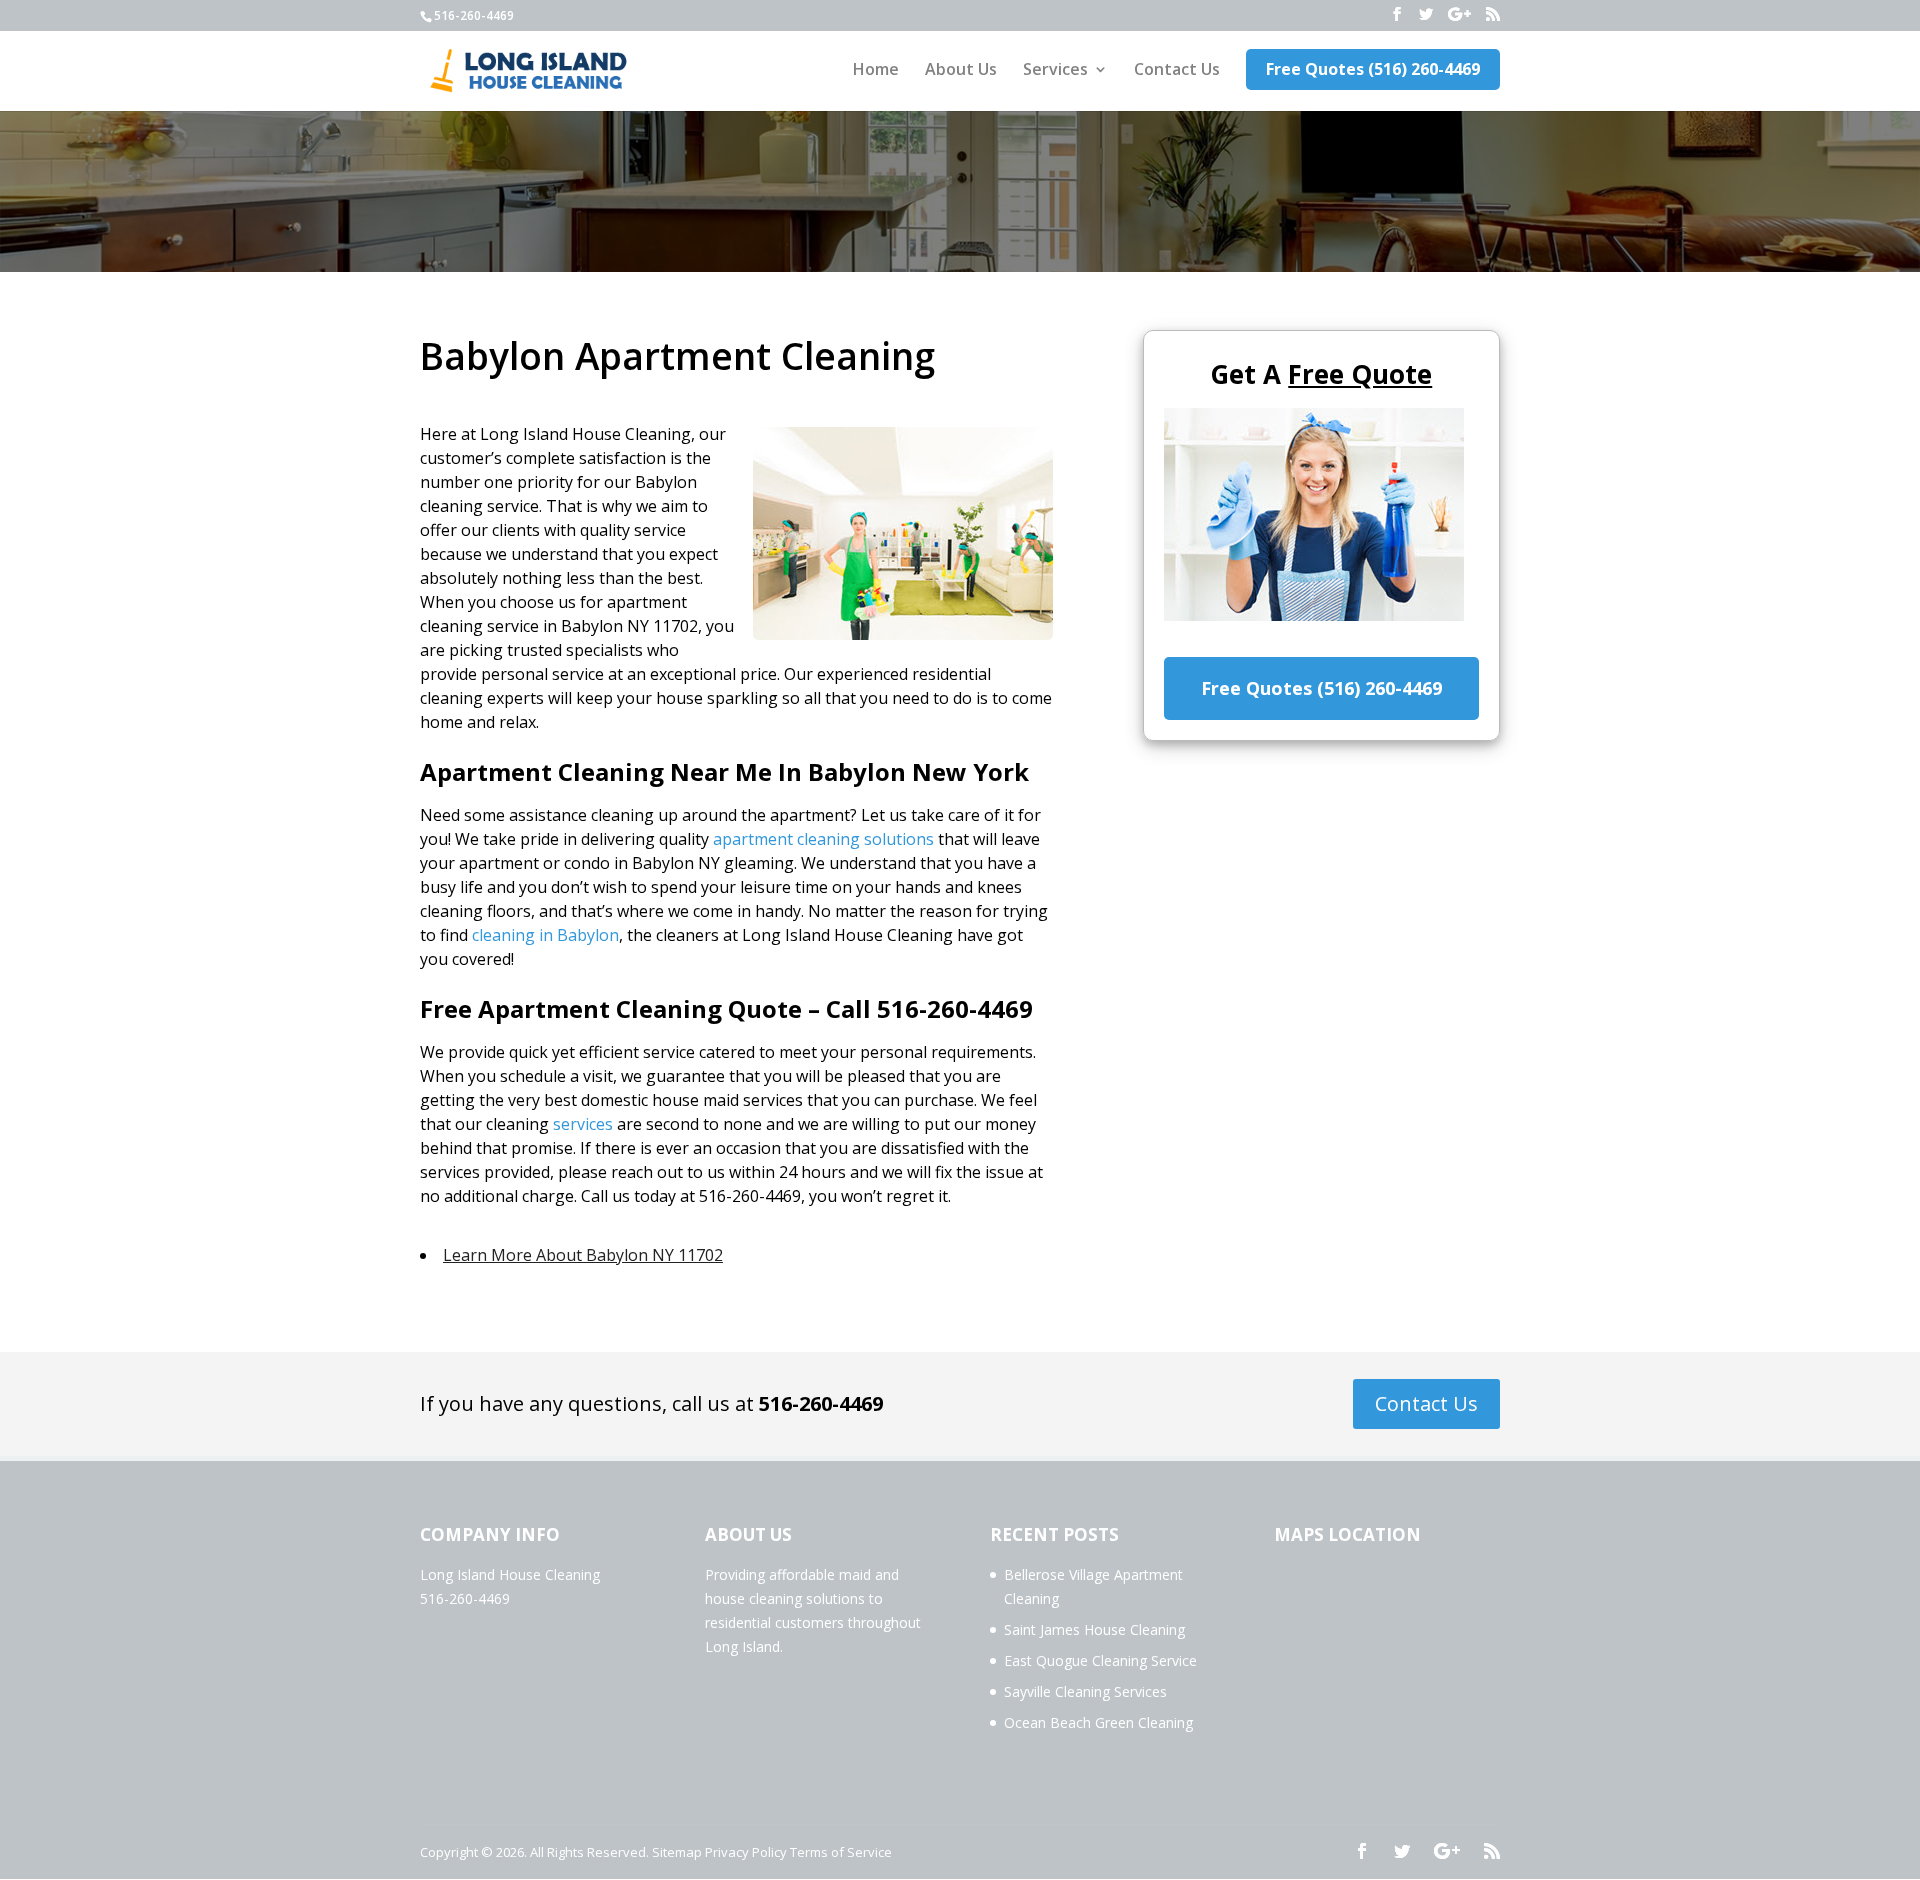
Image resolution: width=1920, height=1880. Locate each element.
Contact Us (1177, 71)
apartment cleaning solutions (823, 839)
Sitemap (677, 1852)
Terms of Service (841, 1852)
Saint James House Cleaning (1094, 1629)
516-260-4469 (821, 1403)
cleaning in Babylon (545, 935)
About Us (961, 71)
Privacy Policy (746, 1852)
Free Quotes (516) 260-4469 (1373, 69)
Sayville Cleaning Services (1085, 1691)
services (583, 1124)
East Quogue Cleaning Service (1100, 1660)
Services (1055, 71)
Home (876, 71)
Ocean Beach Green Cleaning (1098, 1722)
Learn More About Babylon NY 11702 (583, 1255)
